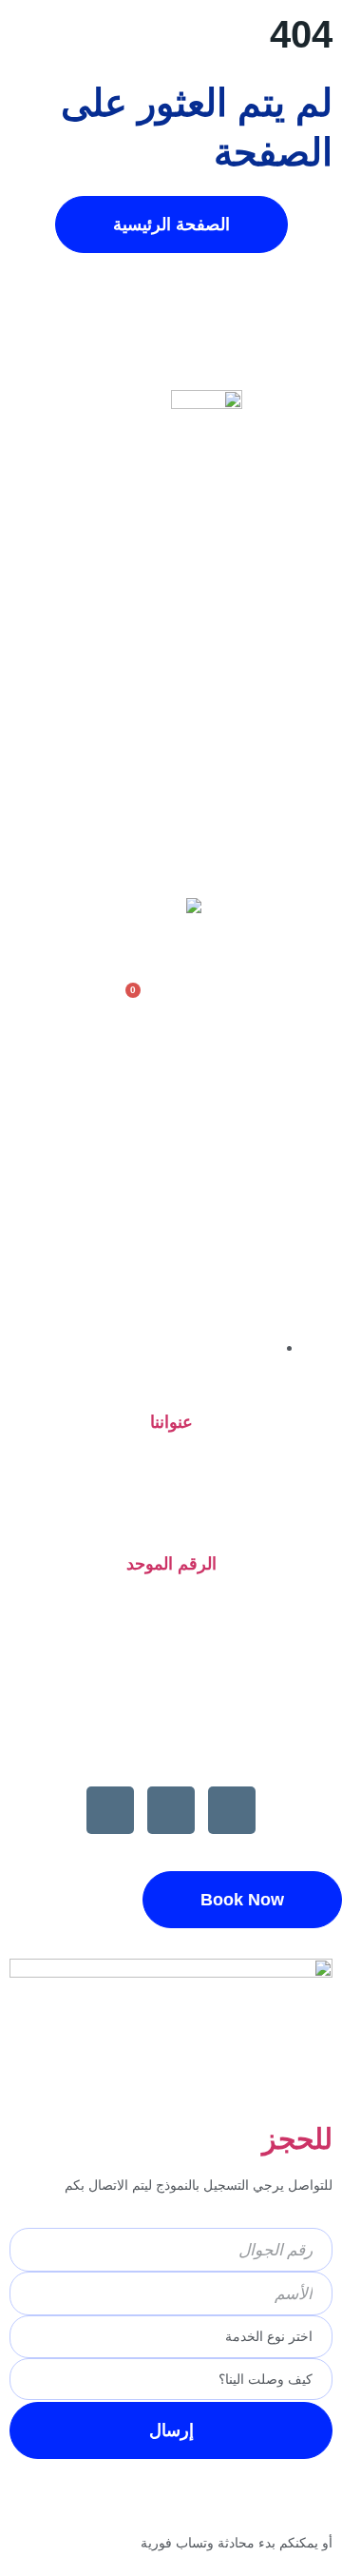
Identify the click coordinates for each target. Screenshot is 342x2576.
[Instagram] (171, 1810)
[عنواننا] (171, 1376)
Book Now (242, 1900)
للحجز (297, 2139)
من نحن (171, 690)
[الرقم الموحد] (171, 1517)
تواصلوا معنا (171, 865)
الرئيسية (171, 646)
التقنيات (171, 821)
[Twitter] (110, 1810)
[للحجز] (309, 2081)
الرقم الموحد (171, 1564)
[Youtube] (232, 1810)
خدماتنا (171, 733)
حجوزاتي (171, 777)
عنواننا (171, 1422)
